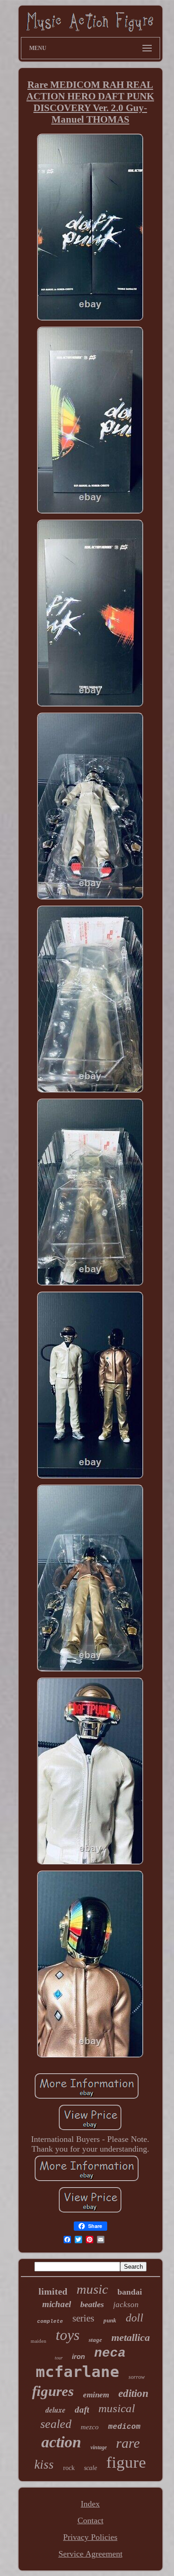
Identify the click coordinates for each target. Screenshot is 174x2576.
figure (126, 2462)
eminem (96, 2395)
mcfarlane (77, 2372)
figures (53, 2391)
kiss (44, 2464)
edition (133, 2393)
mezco (90, 2427)
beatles (92, 2304)
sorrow (137, 2377)
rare (128, 2443)
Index (90, 2504)
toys (68, 2335)
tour (59, 2358)
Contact (90, 2520)
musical (117, 2408)
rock (69, 2468)
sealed (56, 2424)
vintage (99, 2447)
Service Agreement (90, 2554)
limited (53, 2291)
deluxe (55, 2410)
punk (110, 2320)
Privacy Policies (90, 2537)
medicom (124, 2427)
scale (90, 2468)
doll (135, 2318)
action (61, 2442)
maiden (39, 2341)
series (83, 2318)
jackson (126, 2305)
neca (110, 2353)
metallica (131, 2337)
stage (95, 2340)
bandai (130, 2292)
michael (57, 2304)
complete (50, 2321)
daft (82, 2410)
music (92, 2289)
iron (78, 2356)
